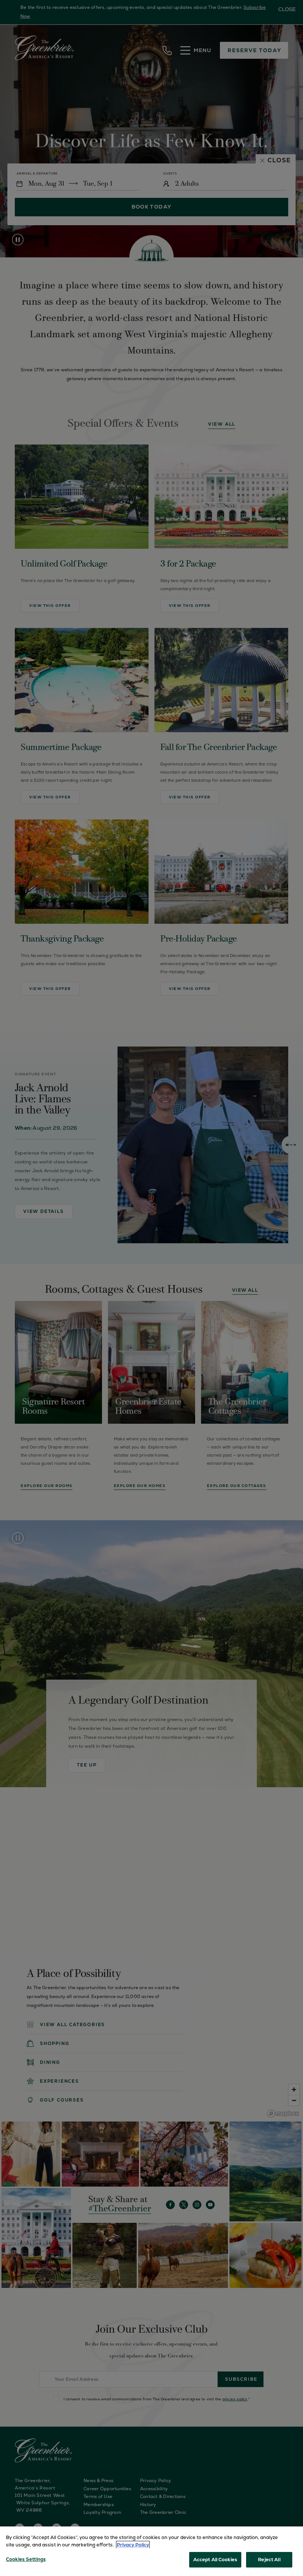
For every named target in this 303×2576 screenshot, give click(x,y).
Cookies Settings (26, 2559)
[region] (151, 2551)
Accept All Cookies (215, 2560)
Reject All (269, 2560)
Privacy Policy (133, 2545)
